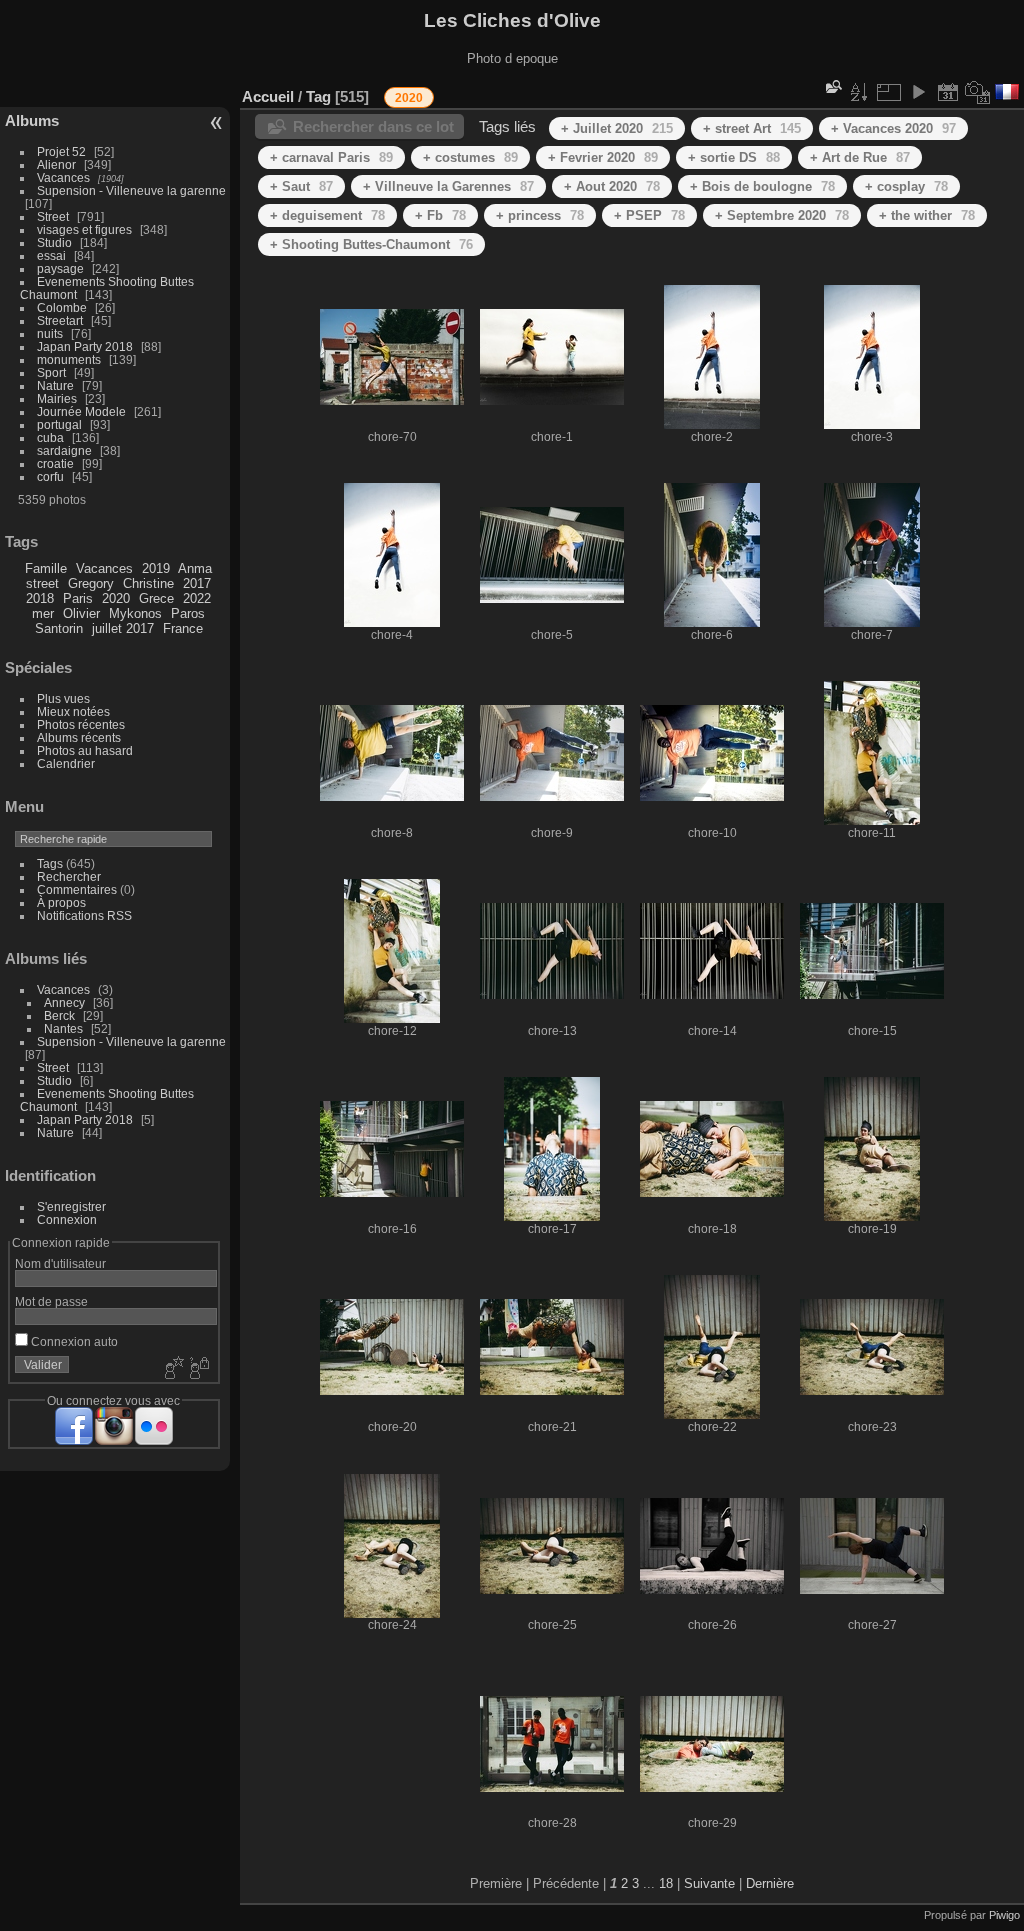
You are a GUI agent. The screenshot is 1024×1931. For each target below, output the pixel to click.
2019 (156, 568)
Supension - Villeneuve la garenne (131, 190)
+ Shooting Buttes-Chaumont (371, 244)
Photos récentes (81, 724)
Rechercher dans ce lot (373, 126)
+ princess (540, 215)
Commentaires (77, 889)
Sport (51, 372)
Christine (148, 583)
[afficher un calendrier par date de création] (978, 92)
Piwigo (1004, 1915)
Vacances (63, 177)
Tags (50, 863)
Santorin (59, 628)
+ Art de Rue (860, 157)
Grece (156, 598)
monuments (69, 359)
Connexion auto (73, 1341)
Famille (46, 568)
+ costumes (470, 157)
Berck (59, 1015)
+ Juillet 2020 (617, 128)
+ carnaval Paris (331, 157)
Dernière (770, 1883)
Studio (54, 242)
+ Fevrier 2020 (603, 157)
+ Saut (301, 186)
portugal (59, 424)
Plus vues (63, 698)
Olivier (81, 613)
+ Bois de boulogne (762, 186)
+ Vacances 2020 (893, 128)
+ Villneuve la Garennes (448, 186)
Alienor (56, 164)
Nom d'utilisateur (60, 1263)
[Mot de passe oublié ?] (198, 1369)
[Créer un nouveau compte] (172, 1369)
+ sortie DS (734, 157)
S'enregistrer (71, 1206)
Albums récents (79, 737)
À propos (61, 902)
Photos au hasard (85, 750)
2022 (197, 598)
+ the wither (927, 215)
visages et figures (84, 229)
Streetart (60, 320)
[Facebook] (74, 1426)
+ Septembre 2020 (782, 215)
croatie (55, 463)
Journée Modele (81, 411)
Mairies (57, 398)
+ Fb (440, 215)
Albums (32, 120)
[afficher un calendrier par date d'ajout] (948, 92)
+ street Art (752, 128)
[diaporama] (918, 92)
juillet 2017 (123, 628)
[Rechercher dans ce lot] (832, 86)
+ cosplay (906, 186)
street (42, 583)
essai (51, 255)
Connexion (67, 1219)
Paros (188, 613)
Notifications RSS (84, 915)
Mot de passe (51, 1301)
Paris (78, 598)
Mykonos (135, 613)
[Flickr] (154, 1426)
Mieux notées (73, 711)
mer (43, 613)
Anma (195, 568)
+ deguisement (327, 215)
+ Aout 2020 (612, 186)
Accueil (268, 96)
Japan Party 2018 (85, 346)
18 (666, 1883)
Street (53, 216)
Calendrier (66, 763)
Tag (318, 96)
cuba (50, 437)
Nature (55, 385)
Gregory (91, 583)
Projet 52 (61, 151)
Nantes (63, 1028)
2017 (197, 583)
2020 (116, 598)
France (183, 628)
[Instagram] (114, 1426)
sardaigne (64, 450)
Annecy (64, 1002)
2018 (40, 598)
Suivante (709, 1883)
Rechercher (69, 876)
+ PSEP (649, 215)
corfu (50, 476)
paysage (60, 268)
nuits (50, 333)
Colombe (62, 307)
